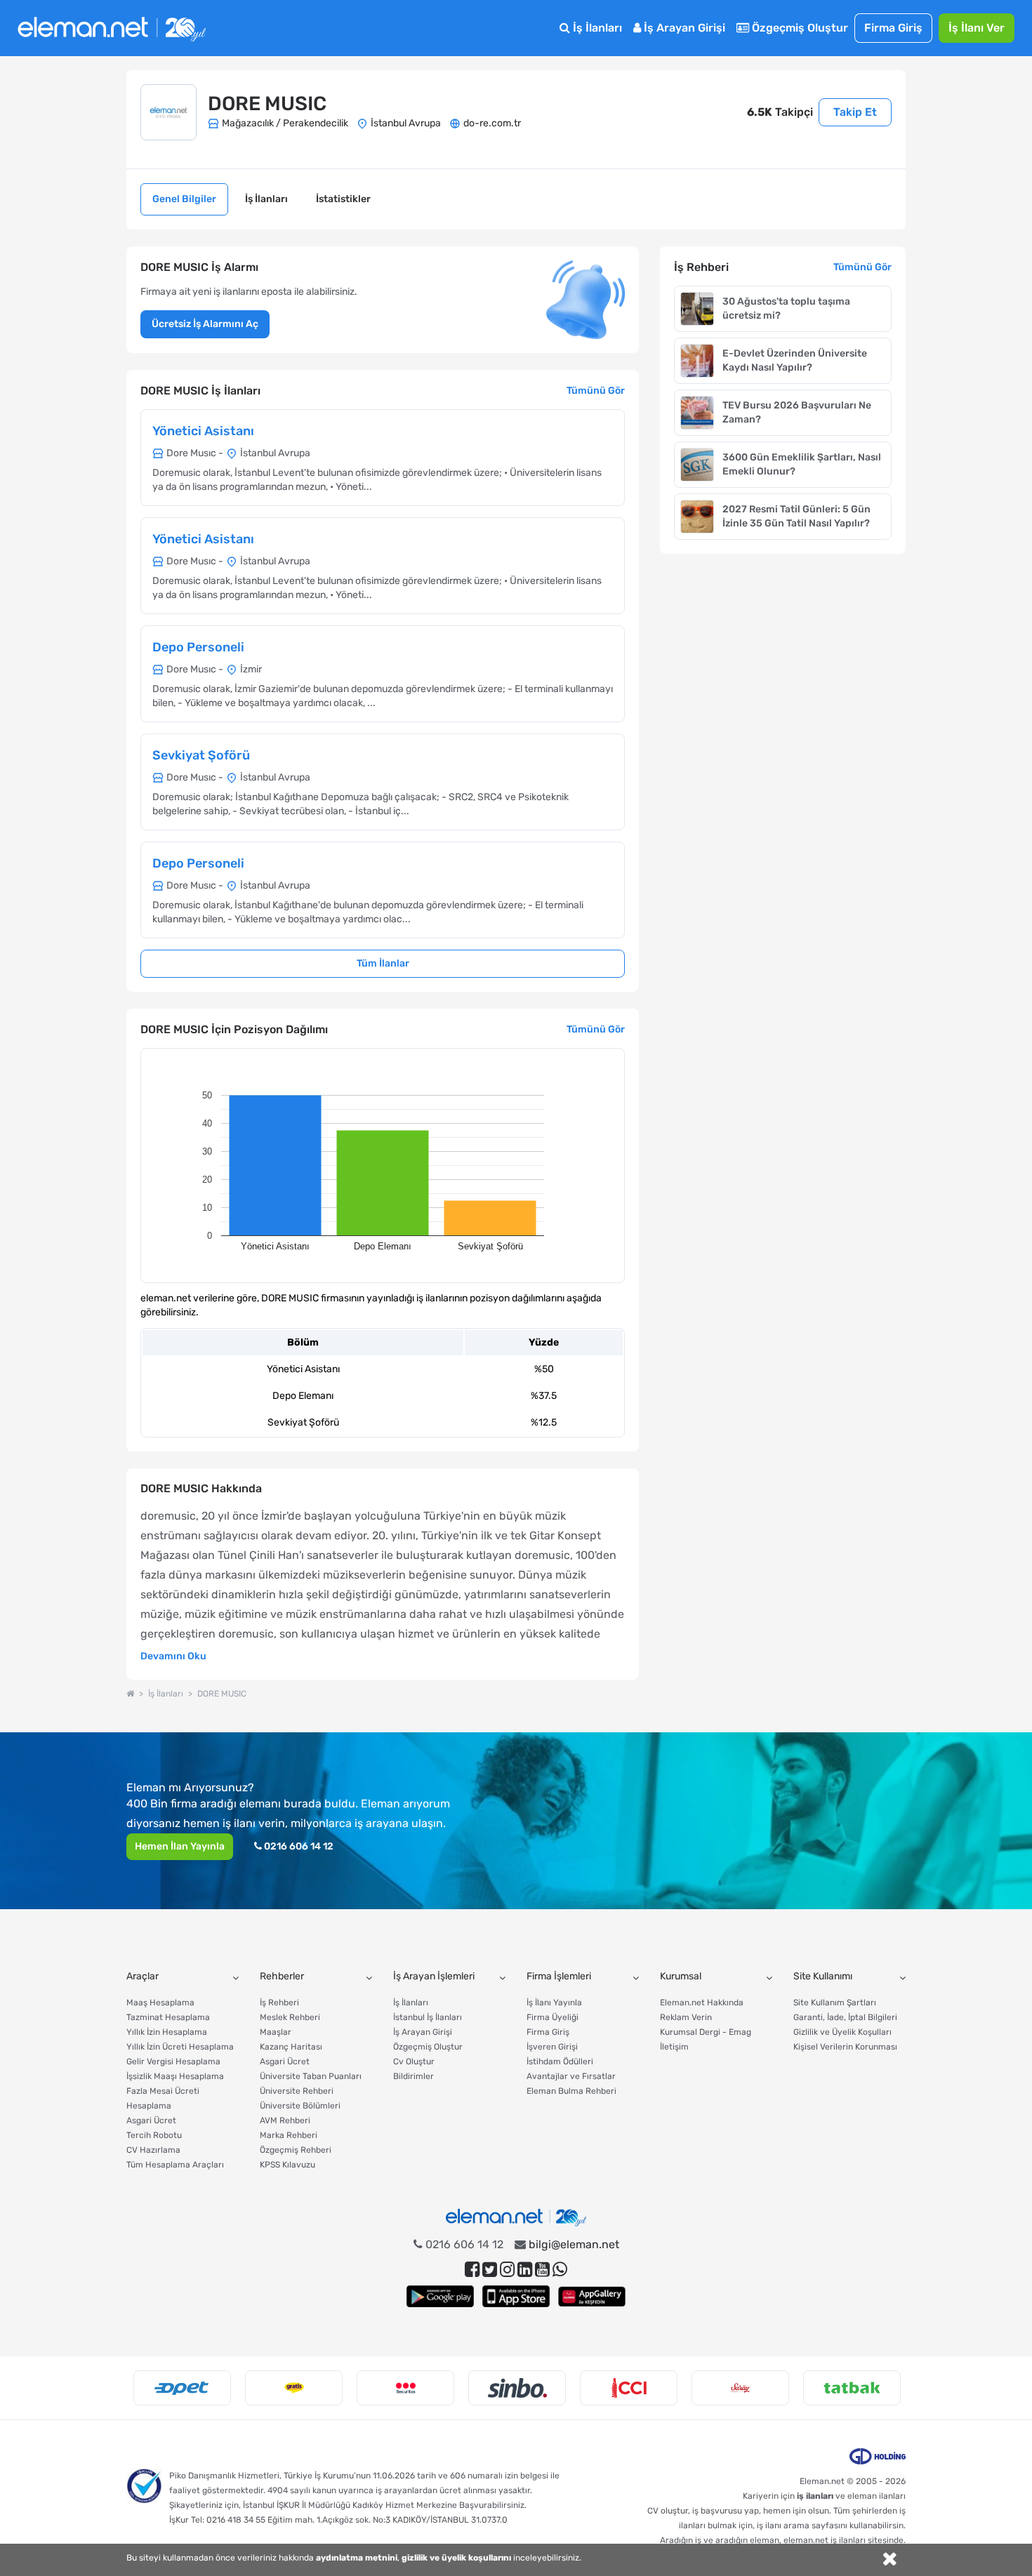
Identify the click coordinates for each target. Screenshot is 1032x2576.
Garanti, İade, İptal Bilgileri (845, 2017)
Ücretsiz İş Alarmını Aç (205, 324)
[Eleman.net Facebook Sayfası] (472, 2270)
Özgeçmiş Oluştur (799, 28)
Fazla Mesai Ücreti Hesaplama (163, 2098)
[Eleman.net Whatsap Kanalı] (560, 2270)
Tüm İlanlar (383, 963)
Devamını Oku (173, 1656)
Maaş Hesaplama (160, 2003)
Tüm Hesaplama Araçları (175, 2165)
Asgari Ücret (151, 2120)
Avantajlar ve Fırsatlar (571, 2076)
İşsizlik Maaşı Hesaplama (175, 2076)
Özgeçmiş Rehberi (296, 2150)
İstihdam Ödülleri (560, 2062)
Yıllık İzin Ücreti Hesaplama (180, 2047)
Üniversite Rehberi (297, 2091)
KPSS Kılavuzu (287, 2165)
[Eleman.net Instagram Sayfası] (507, 2270)
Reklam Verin (686, 2017)
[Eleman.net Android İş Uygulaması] (440, 2296)
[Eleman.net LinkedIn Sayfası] (525, 2270)
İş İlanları (596, 28)
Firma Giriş (893, 28)
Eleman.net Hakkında (702, 2003)
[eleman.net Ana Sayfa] (130, 1694)
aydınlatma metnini (357, 2558)
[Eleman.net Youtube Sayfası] (542, 2270)
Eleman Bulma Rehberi (571, 2091)
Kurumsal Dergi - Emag (706, 2032)
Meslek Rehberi (290, 2017)
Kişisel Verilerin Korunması (845, 2047)
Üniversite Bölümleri (300, 2106)
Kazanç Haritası (291, 2047)
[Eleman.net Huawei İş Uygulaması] (592, 2296)
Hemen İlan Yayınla (180, 1846)
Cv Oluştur (414, 2062)
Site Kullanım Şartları (835, 2003)
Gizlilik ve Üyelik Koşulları (842, 2032)
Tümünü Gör (596, 391)
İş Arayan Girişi (683, 28)
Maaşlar (276, 2032)
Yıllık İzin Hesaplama (167, 2032)
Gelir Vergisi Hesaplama (173, 2062)
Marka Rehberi (289, 2135)
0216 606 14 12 (298, 1846)
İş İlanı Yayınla (554, 2003)
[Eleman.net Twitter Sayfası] (490, 2270)
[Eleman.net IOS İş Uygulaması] (516, 2296)
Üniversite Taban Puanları (311, 2076)
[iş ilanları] (112, 28)
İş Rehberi (279, 2003)
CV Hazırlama (153, 2150)
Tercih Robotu (154, 2135)
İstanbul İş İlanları (428, 2017)
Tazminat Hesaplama (168, 2017)
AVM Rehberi (285, 2120)
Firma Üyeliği (553, 2017)
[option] (182, 2388)
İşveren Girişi (552, 2047)
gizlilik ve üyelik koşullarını (456, 2558)
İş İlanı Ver (977, 28)
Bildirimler (414, 2076)
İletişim (674, 2047)
